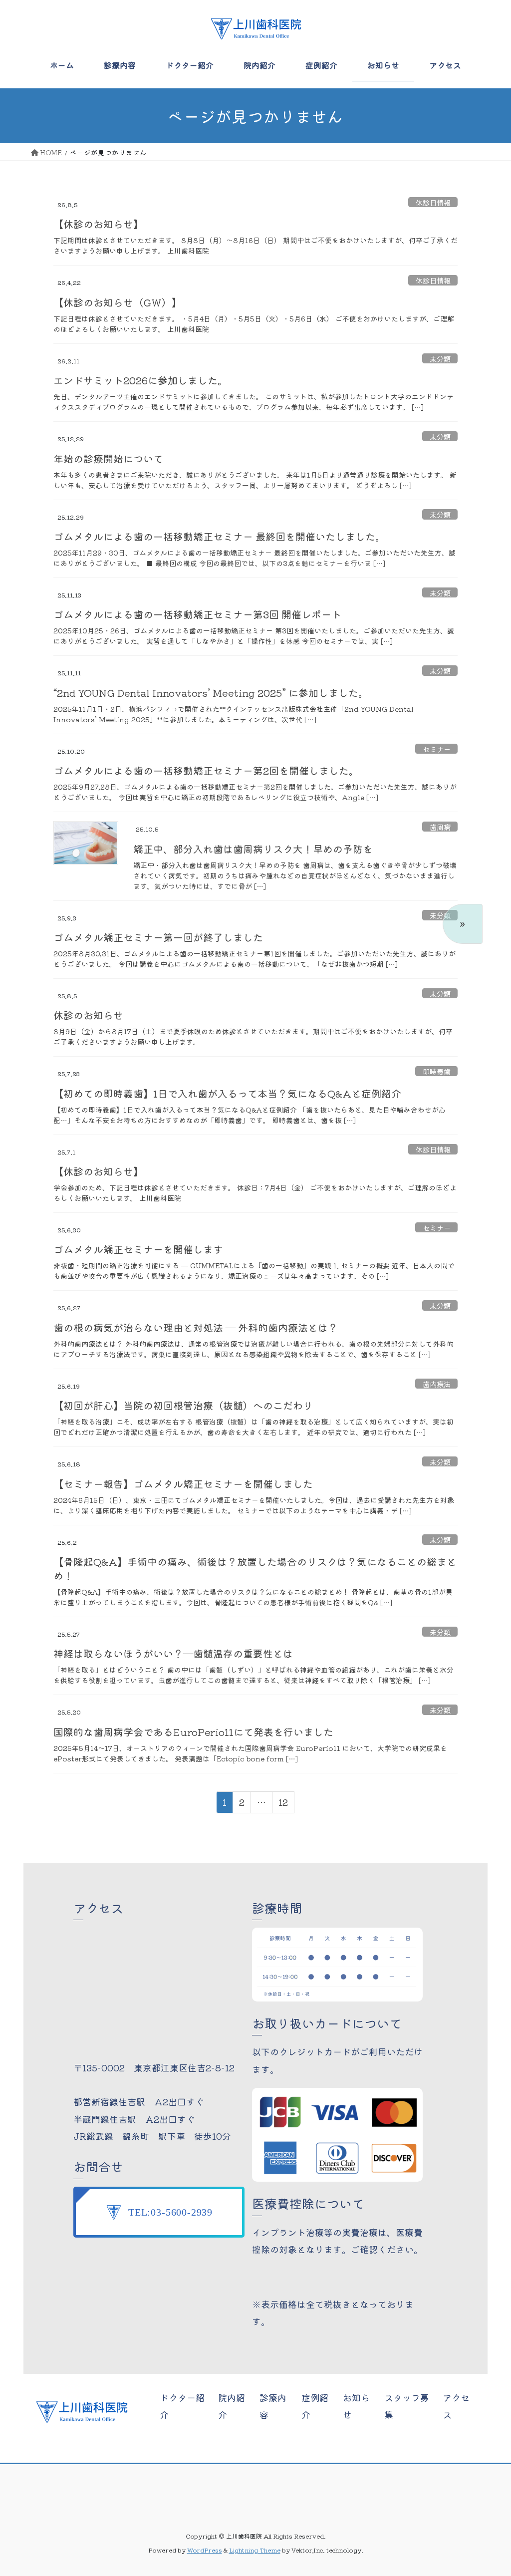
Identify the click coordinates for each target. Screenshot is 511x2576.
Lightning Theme (255, 2550)
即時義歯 (437, 1071)
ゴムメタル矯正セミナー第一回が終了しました (158, 937)
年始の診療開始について (108, 458)
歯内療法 (437, 1384)
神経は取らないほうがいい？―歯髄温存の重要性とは (173, 1653)
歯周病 (440, 827)
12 (283, 1804)
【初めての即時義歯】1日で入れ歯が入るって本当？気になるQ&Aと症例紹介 (227, 1093)
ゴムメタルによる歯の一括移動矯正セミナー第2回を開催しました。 (206, 770)
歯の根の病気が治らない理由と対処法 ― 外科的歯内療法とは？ (196, 1327)
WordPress (205, 2550)
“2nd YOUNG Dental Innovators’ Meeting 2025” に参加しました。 (211, 693)
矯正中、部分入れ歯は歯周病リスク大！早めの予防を (253, 849)
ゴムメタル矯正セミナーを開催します (138, 1249)
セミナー (437, 749)
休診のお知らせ (88, 1015)
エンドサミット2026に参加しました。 (140, 380)
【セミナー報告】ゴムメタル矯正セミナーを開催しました (183, 1484)
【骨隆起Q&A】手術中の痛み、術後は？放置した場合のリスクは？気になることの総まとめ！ (255, 1569)
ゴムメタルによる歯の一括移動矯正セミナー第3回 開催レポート (197, 614)
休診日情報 (433, 202)
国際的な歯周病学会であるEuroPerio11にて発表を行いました (193, 1732)
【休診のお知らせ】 (98, 224)
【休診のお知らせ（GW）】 (118, 302)
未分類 (440, 358)
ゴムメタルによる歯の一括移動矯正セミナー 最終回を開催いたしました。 (219, 536)
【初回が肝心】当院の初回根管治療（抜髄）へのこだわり (183, 1405)
